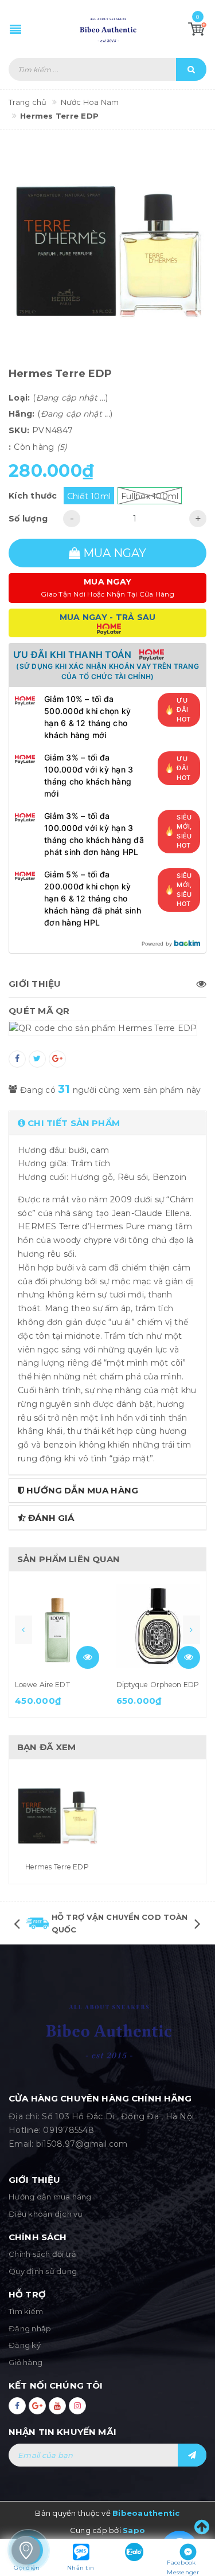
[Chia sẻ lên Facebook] (17, 1059)
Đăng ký (25, 2345)
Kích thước (33, 496)
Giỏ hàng (26, 2362)
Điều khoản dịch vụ (46, 2214)
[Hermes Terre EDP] (57, 1814)
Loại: (19, 398)
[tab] (107, 1123)
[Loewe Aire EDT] (57, 1626)
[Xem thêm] (88, 1657)
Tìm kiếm (26, 2311)
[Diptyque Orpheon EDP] (159, 1626)
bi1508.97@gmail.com (82, 2144)
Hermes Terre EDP (57, 1867)
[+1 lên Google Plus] (57, 1059)
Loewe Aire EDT (42, 1685)
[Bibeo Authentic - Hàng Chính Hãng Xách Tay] (108, 29)
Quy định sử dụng (43, 2271)
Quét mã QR (39, 1011)
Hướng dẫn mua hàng (50, 2197)
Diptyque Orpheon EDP (158, 1685)
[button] (107, 1123)
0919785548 (69, 2130)
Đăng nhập (30, 2328)
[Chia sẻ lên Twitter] (37, 1059)
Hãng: (21, 414)
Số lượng (28, 519)
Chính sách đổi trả (43, 2254)
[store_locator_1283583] (26, 2550)
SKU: (19, 430)
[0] (197, 29)
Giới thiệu (35, 984)
